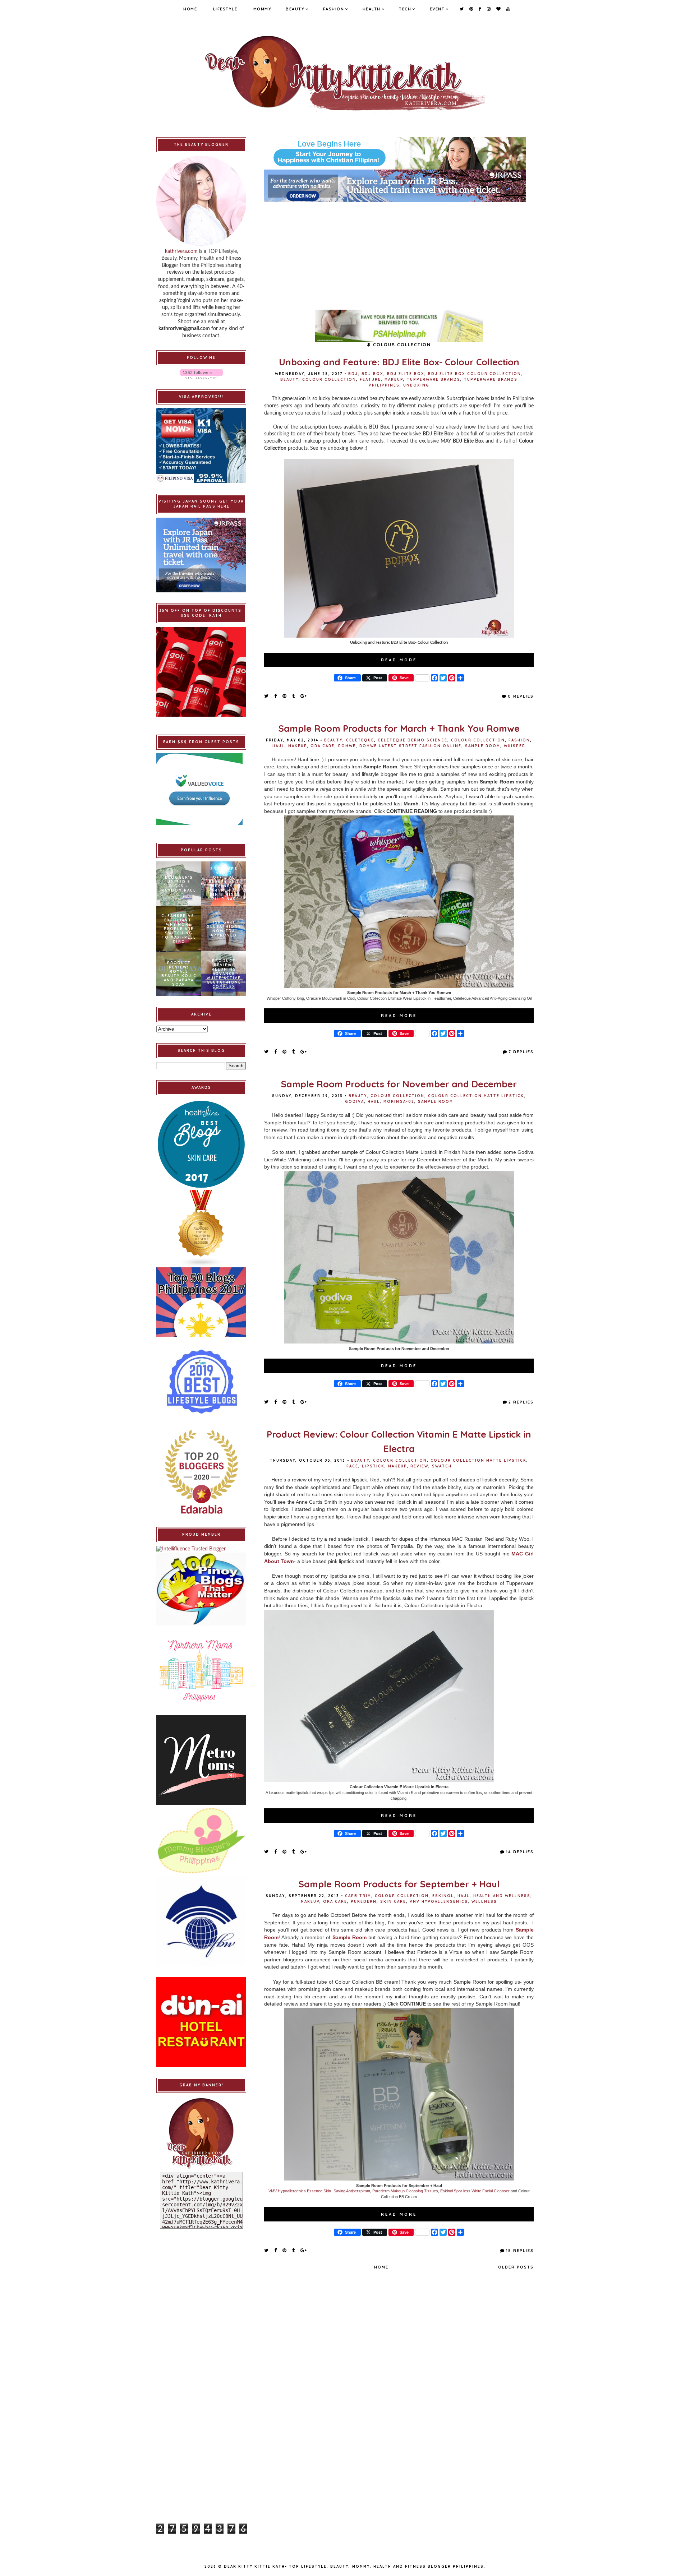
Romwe (347, 746)
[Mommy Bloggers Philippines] (201, 1841)
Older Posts (516, 2267)
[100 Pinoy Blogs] (201, 1589)
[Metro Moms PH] (201, 1760)
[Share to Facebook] (276, 696)
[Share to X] (267, 696)
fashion (519, 740)
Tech (405, 9)
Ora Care (323, 746)
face (352, 1466)
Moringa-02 (399, 1102)
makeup (394, 380)
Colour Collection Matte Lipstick (476, 1096)
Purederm (364, 1902)
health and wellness (502, 1896)
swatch (442, 1466)
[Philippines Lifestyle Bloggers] (201, 1229)
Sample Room (483, 746)
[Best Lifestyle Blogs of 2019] (201, 1382)
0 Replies (521, 696)
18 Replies (520, 2251)
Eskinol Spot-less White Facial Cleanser (475, 2191)
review (419, 1466)
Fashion (334, 9)
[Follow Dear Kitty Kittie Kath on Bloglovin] (201, 374)
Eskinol (443, 1896)
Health (372, 9)
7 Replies (521, 1052)
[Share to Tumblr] (294, 696)
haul (279, 746)
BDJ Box (372, 374)
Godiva (355, 1102)
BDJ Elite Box (406, 374)
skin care (393, 1902)
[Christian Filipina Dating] (399, 153)
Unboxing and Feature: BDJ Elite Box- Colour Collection (399, 362)
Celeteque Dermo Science (413, 740)
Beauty (295, 9)
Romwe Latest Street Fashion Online (410, 746)
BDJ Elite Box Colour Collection (475, 374)
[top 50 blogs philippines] (201, 1302)
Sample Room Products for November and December (399, 1084)
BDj (353, 374)
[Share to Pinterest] (285, 696)
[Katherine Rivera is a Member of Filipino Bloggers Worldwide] (201, 1921)
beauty (289, 380)
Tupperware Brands (434, 380)
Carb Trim (358, 1896)
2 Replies (521, 1402)
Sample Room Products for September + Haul (399, 1884)
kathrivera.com (181, 251)
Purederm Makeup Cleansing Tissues (405, 2191)
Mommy (263, 9)
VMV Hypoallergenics (439, 1902)
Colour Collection (329, 380)
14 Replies (520, 1852)
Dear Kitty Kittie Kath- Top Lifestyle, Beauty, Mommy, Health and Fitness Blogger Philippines (354, 2566)
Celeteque (360, 740)
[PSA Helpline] (399, 326)
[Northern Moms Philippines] (201, 1670)
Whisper (515, 746)
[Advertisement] (399, 252)
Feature (370, 380)
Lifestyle (225, 9)
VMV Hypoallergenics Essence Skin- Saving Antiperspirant (319, 2191)
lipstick (373, 1466)
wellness (484, 1902)
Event (437, 9)
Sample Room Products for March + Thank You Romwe (399, 728)
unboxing (416, 385)
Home (190, 9)
